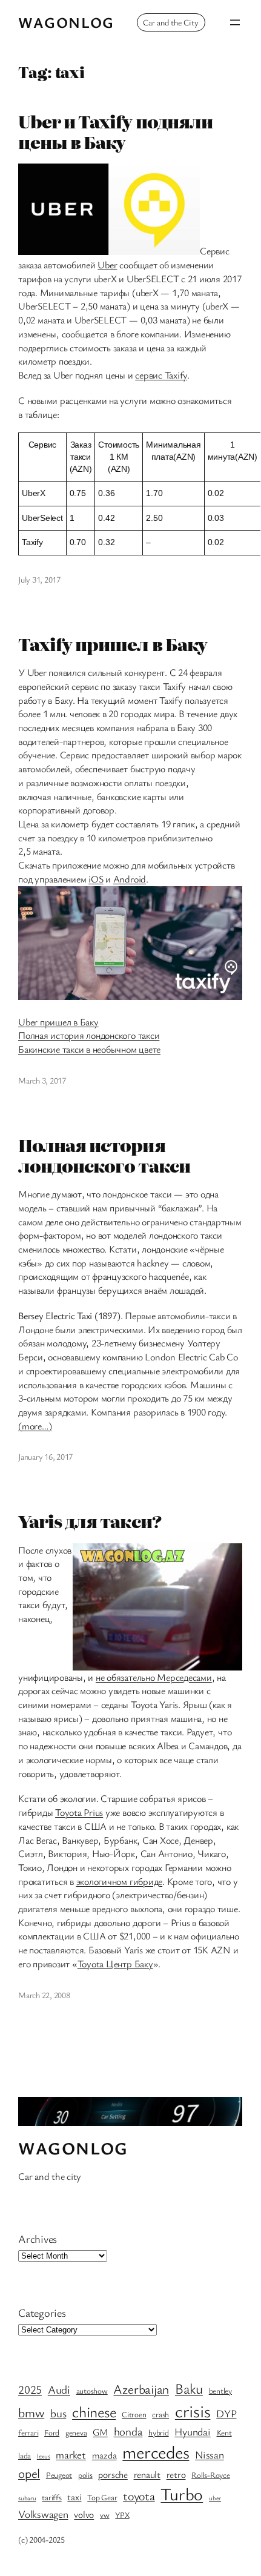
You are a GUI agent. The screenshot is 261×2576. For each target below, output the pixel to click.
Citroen (134, 2414)
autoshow (92, 2391)
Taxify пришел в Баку (113, 644)
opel (29, 2473)
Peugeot (59, 2475)
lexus (44, 2456)
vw (105, 2515)
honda (128, 2431)
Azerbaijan (141, 2389)
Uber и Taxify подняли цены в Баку (115, 131)
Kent (224, 2432)
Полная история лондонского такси (89, 1035)
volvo (84, 2515)
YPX (122, 2515)
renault (147, 2475)
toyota (139, 2496)
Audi (59, 2389)
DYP (226, 2413)
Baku (189, 2388)
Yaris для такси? (90, 1521)
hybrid (159, 2432)
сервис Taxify (161, 375)
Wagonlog (66, 22)
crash (160, 2414)
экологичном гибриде (119, 1881)
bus (58, 2413)
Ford (52, 2432)
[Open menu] (235, 22)
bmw (31, 2412)
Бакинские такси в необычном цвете (89, 1049)
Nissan (210, 2455)
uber (215, 2498)
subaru (27, 2498)
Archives (38, 2239)
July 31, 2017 (39, 579)
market (71, 2455)
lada (25, 2455)
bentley (220, 2391)
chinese (94, 2412)
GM (100, 2432)
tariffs (51, 2497)
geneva (76, 2432)
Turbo (182, 2494)
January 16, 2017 (45, 1456)
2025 (30, 2389)
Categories (42, 2313)
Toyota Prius (79, 1812)
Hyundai (192, 2432)
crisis (193, 2411)
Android (130, 879)
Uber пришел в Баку (58, 1022)
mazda (104, 2455)
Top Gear (102, 2497)
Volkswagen (43, 2514)
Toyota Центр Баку (115, 1964)
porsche (113, 2475)
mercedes (156, 2452)
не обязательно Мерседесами (154, 1677)
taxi (74, 2497)
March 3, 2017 (42, 1080)
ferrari (28, 2432)
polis (85, 2475)
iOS (96, 879)
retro (176, 2475)
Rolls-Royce (210, 2475)
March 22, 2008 (44, 1995)
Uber (107, 265)
